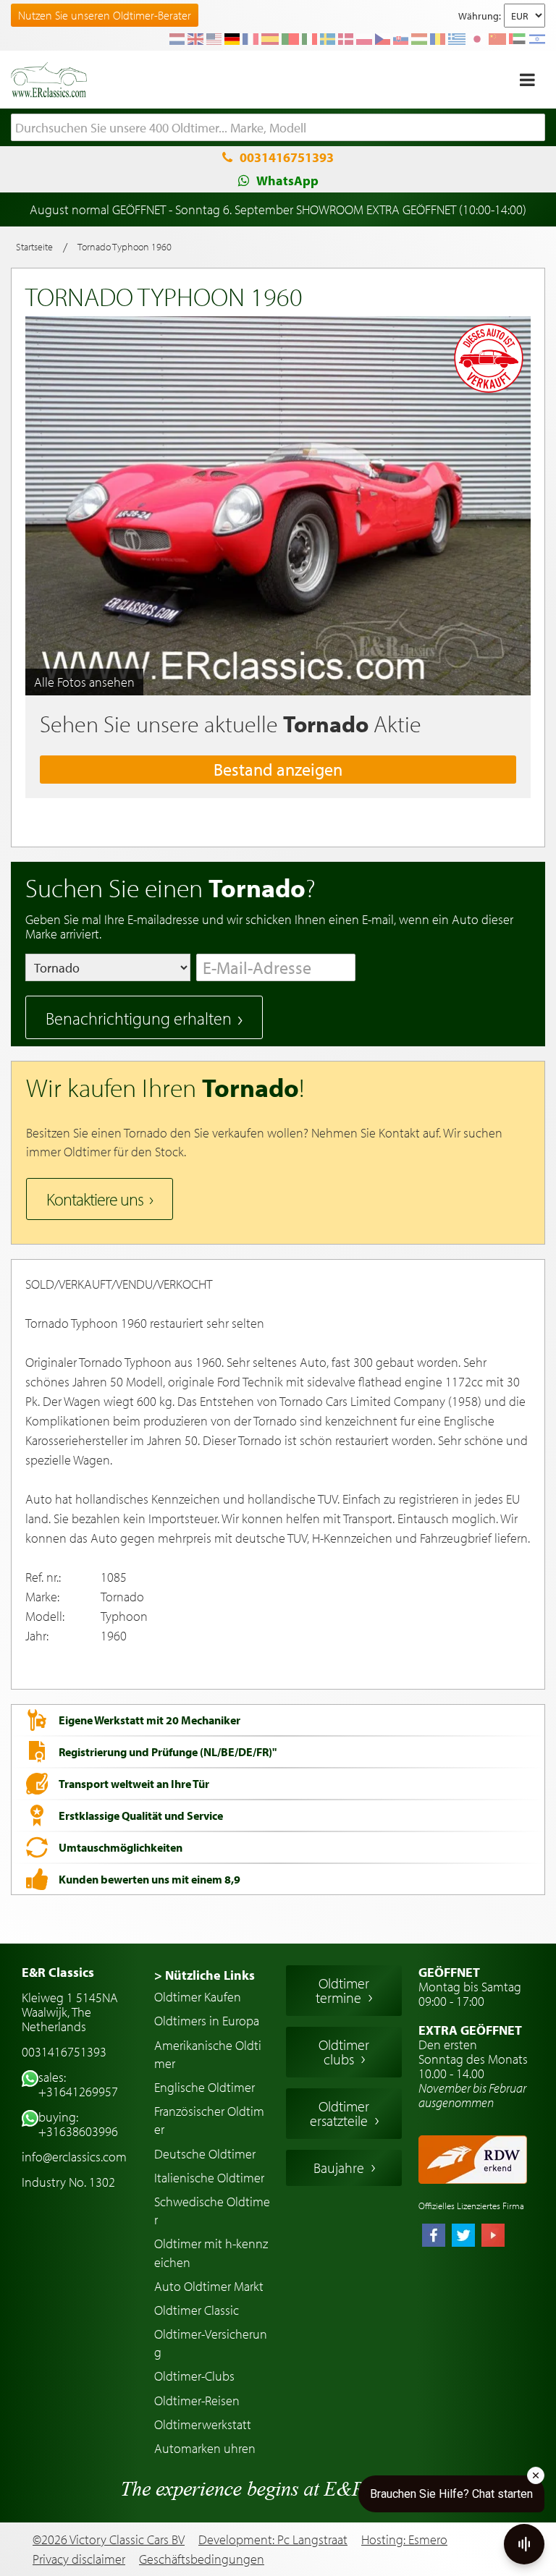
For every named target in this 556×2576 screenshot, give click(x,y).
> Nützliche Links (205, 1975)
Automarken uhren (205, 2448)
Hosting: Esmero (404, 2539)
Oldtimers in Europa (207, 2021)
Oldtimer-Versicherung (211, 2343)
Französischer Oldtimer (209, 2120)
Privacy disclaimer (79, 2559)
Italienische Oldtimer (209, 2178)
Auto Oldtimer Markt (209, 2286)
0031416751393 (287, 157)
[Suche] (534, 128)
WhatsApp (287, 181)
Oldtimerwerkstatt (203, 2424)
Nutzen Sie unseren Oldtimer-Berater (105, 15)
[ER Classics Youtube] (493, 2237)
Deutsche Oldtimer (205, 2154)
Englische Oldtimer (205, 2087)
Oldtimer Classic (197, 2310)
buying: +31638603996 (78, 2124)
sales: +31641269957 (78, 2084)
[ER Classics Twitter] (463, 2237)
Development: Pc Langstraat (273, 2539)
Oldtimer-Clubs (194, 2376)
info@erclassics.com (74, 2157)
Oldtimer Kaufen (198, 1997)
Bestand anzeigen (278, 769)
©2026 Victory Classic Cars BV (109, 2539)
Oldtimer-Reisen (197, 2401)
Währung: (480, 16)
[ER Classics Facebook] (434, 2237)
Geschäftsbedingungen (202, 2559)
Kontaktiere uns (95, 1199)
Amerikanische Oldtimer (208, 2054)
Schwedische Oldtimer (212, 2211)
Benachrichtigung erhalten (139, 1018)
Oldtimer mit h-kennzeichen (211, 2253)
